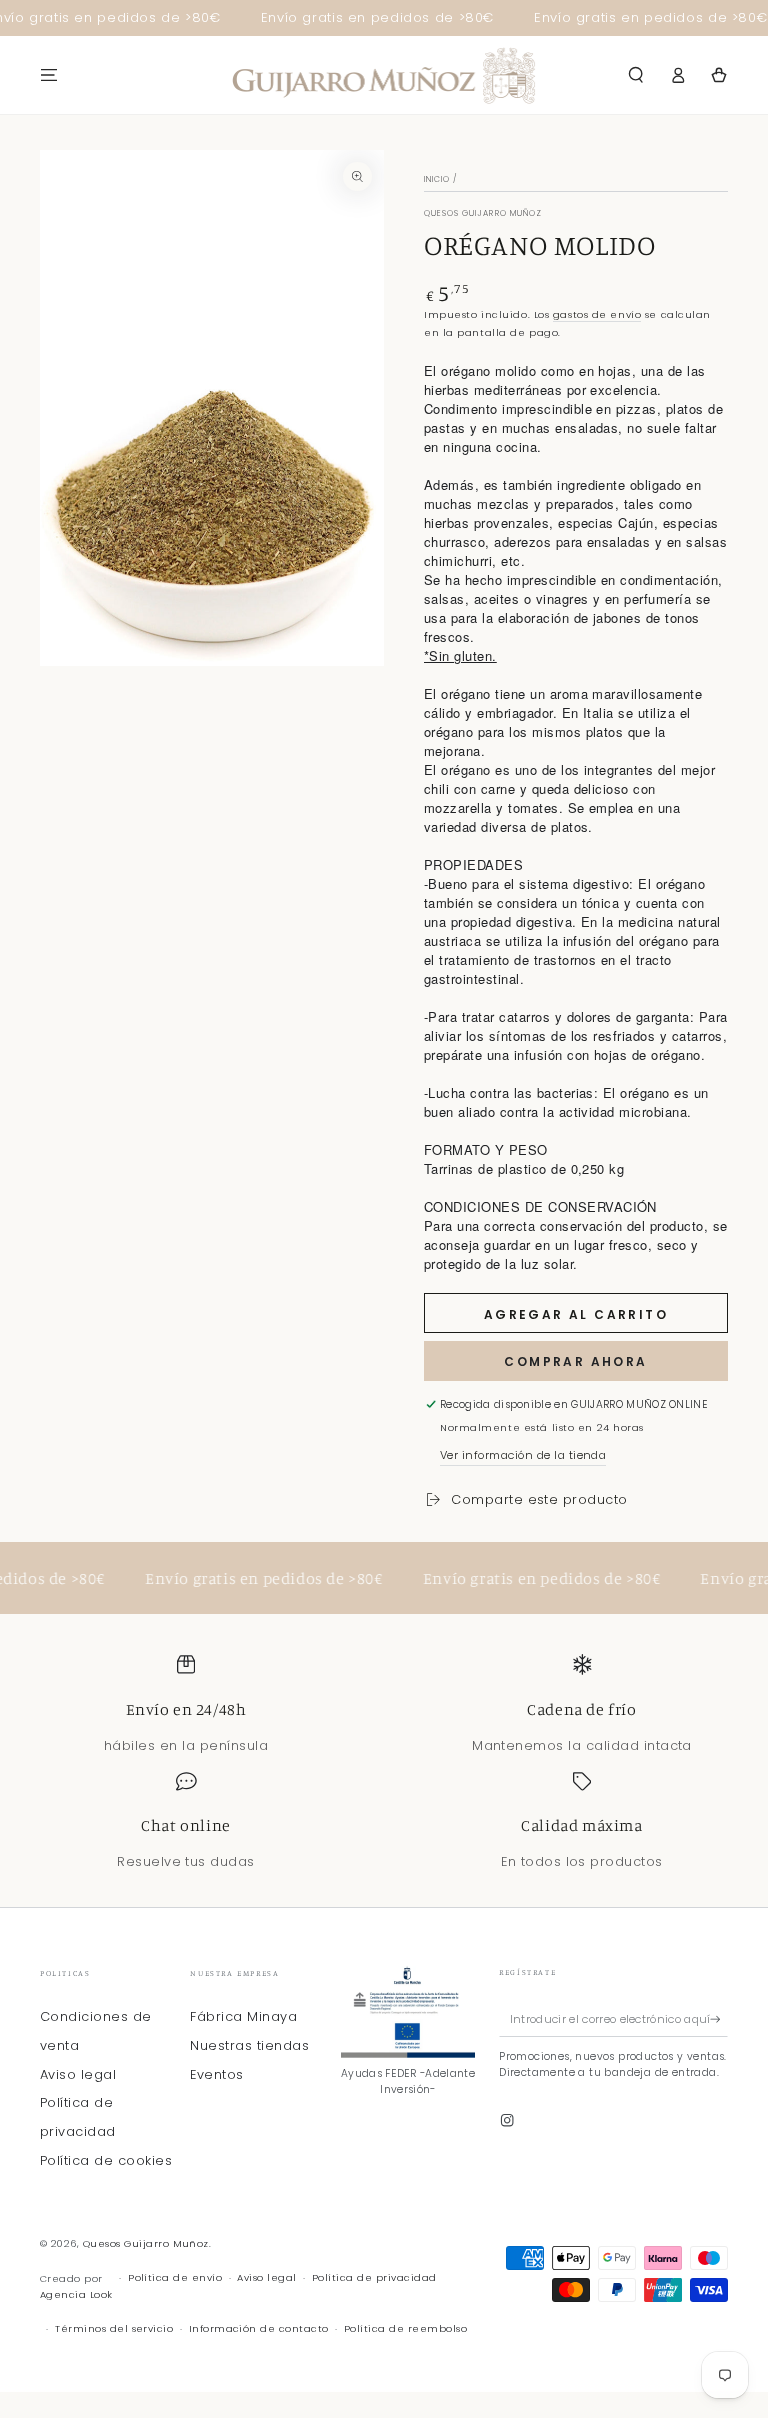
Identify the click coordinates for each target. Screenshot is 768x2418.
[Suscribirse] (719, 2018)
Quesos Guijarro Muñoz (146, 2243)
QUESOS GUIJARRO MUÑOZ (483, 213)
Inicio (437, 179)
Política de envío (175, 2277)
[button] (636, 74)
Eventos (216, 2074)
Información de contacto (259, 2328)
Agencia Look (76, 2294)
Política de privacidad (374, 2277)
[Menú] (49, 74)
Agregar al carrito (576, 1314)
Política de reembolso (405, 2328)
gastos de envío (597, 314)
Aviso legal (78, 2074)
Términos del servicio (114, 2328)
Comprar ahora (575, 1361)
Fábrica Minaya (243, 2016)
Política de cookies (106, 2160)
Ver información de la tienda (523, 1455)
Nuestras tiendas (249, 2045)
